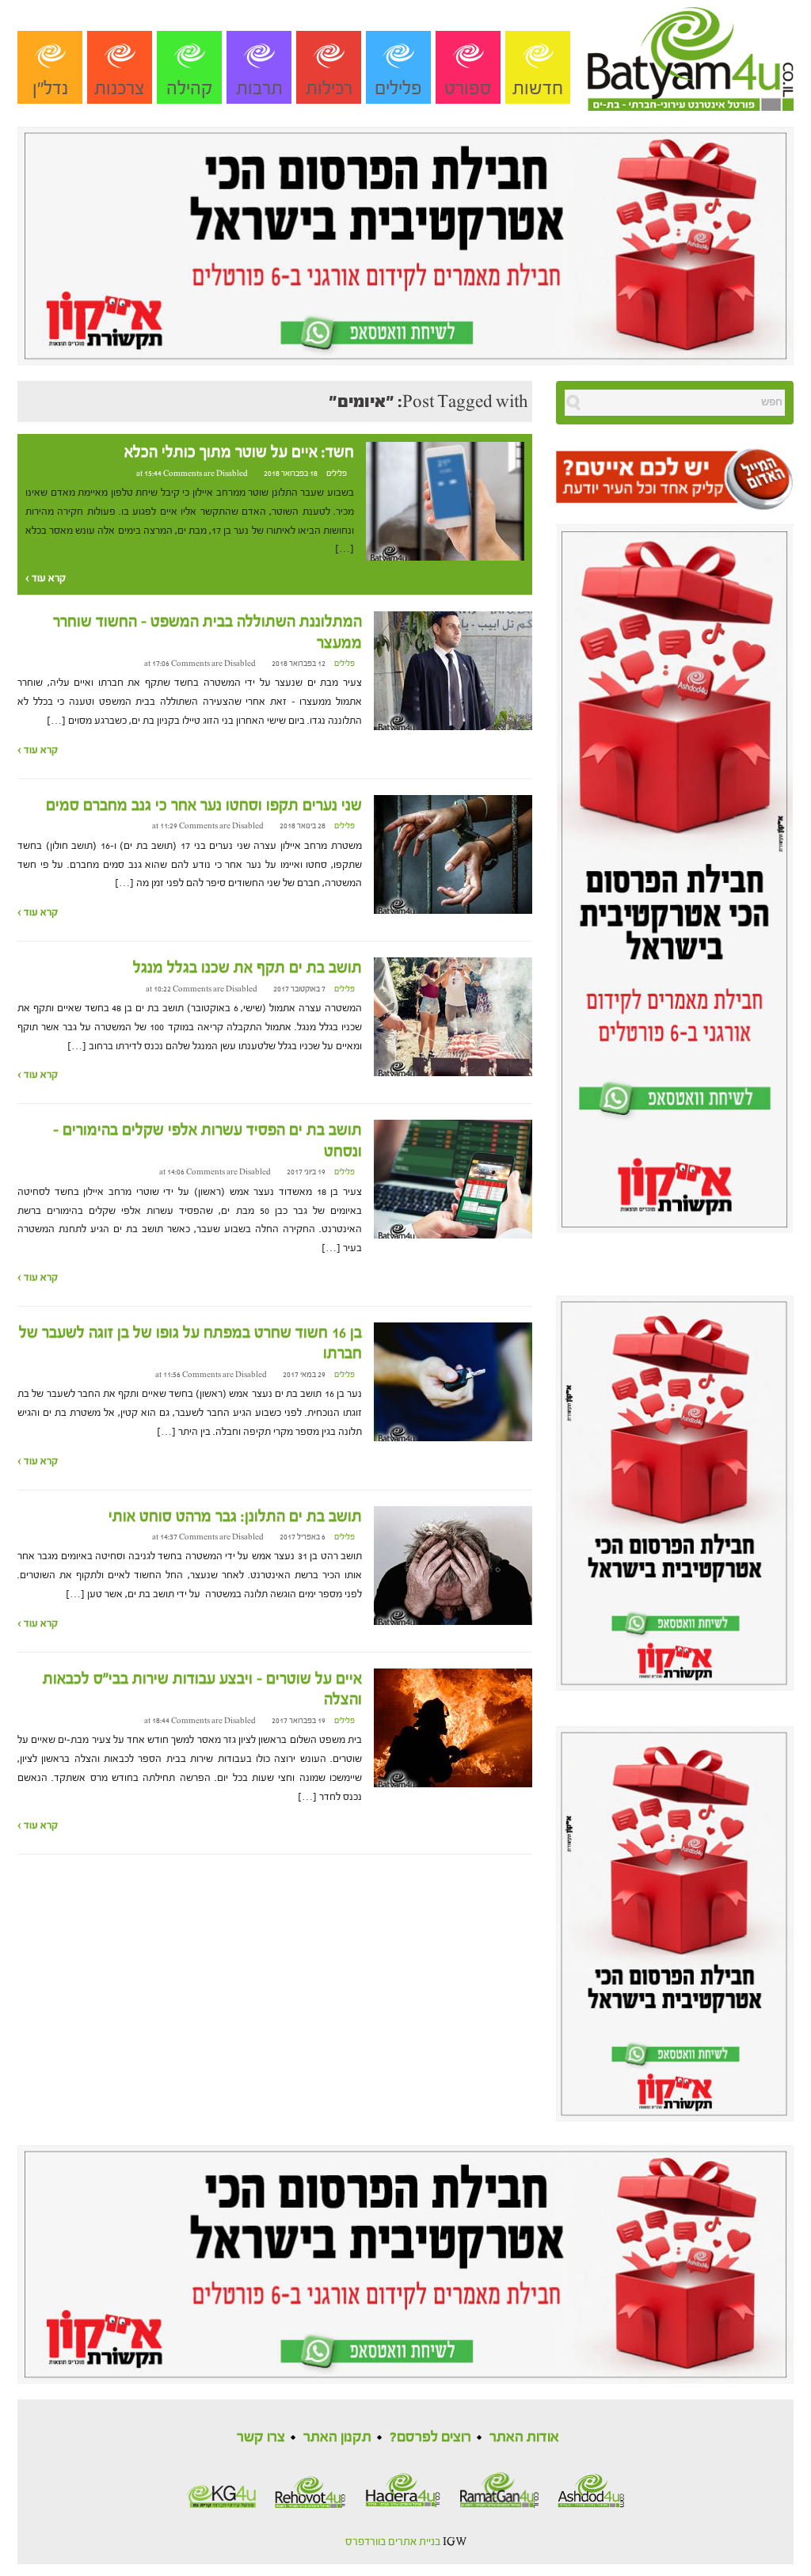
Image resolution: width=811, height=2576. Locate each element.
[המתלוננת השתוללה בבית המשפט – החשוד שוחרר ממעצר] (453, 671)
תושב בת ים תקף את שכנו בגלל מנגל (247, 968)
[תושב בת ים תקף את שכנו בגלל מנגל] (453, 1017)
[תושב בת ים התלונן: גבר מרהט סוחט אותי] (453, 1565)
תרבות (259, 88)
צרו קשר (261, 2437)
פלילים (398, 88)
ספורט (468, 88)
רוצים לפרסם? (430, 2437)
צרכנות (120, 88)
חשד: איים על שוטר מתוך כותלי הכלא (239, 452)
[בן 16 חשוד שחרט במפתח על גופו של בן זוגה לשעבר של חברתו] (453, 1381)
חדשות (538, 88)
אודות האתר (524, 2437)
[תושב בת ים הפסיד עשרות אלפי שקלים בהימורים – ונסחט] (453, 1179)
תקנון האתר (337, 2437)
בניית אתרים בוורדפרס (393, 2542)
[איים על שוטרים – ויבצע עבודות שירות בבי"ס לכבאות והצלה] (453, 1727)
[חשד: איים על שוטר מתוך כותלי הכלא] (445, 500)
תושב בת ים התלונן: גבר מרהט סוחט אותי (235, 1516)
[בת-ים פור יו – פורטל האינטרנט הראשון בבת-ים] (691, 55)
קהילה (190, 88)
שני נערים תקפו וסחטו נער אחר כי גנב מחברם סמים (204, 805)
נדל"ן (50, 88)
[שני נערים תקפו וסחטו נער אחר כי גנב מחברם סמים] (453, 854)
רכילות (329, 88)
